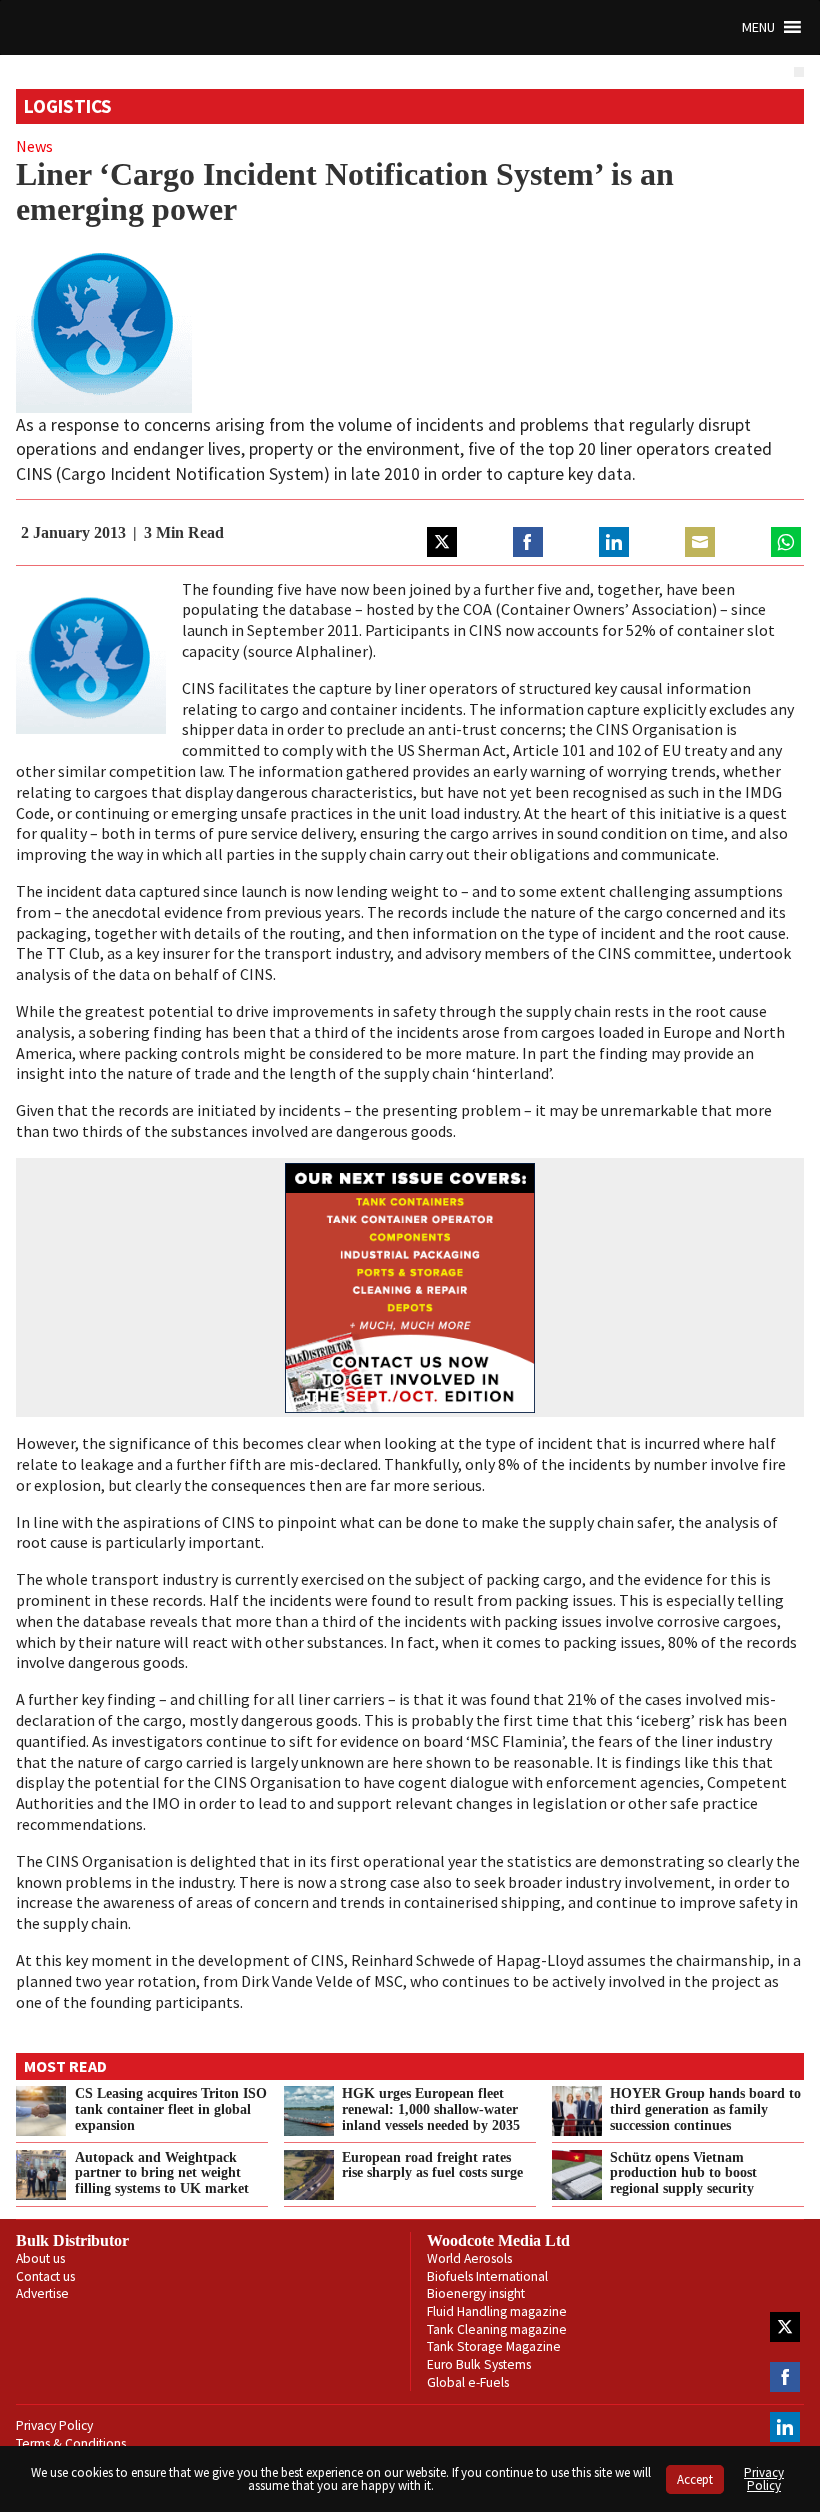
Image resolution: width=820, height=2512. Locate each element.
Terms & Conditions (71, 2443)
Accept (695, 2479)
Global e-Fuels (468, 2382)
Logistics (68, 106)
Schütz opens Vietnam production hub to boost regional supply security (683, 2173)
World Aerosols (469, 2258)
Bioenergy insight (476, 2293)
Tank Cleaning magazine (497, 2329)
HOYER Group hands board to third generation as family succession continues (705, 2109)
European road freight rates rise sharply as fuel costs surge (432, 2165)
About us (40, 2258)
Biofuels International (487, 2276)
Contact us (45, 2276)
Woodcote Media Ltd (498, 2240)
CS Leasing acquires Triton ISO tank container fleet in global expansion (171, 2109)
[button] (758, 27)
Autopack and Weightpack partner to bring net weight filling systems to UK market (162, 2173)
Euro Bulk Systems (479, 2364)
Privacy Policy (54, 2425)
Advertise (42, 2293)
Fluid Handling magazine (497, 2311)
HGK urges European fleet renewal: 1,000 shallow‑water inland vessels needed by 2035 (431, 2109)
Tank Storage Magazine (494, 2346)
